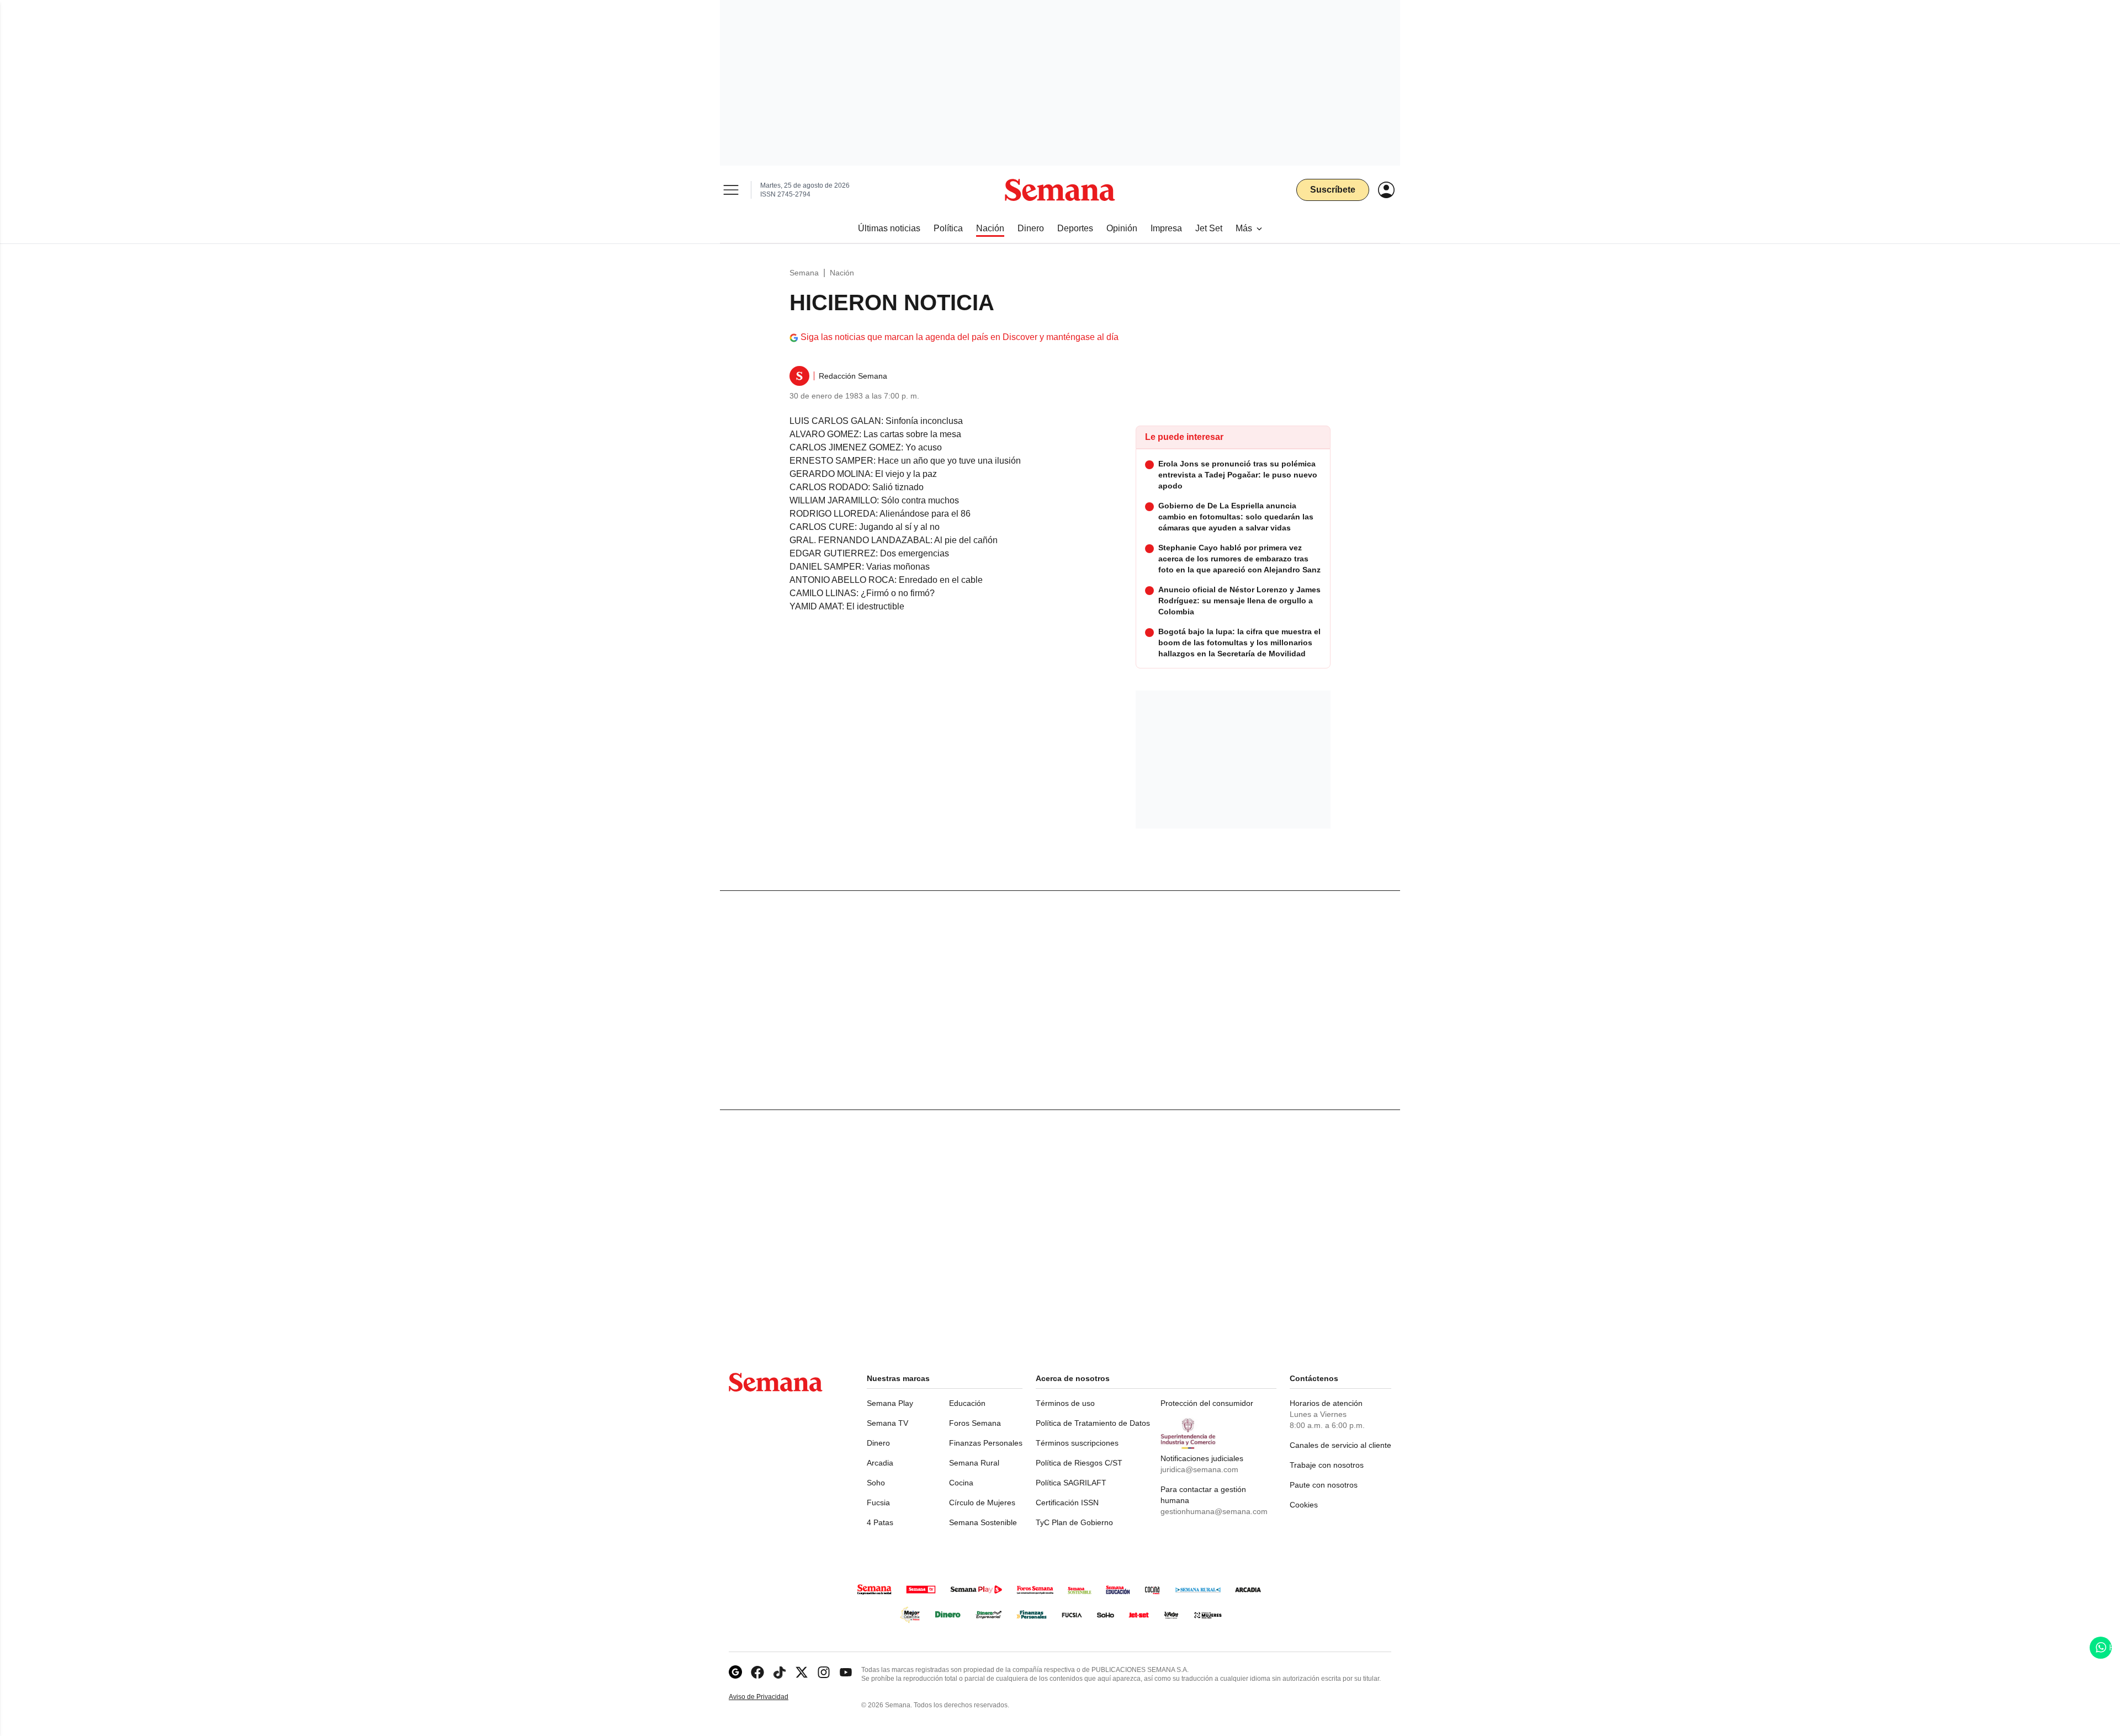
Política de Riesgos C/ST (1079, 1463)
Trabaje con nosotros (1327, 1465)
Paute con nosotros (1324, 1485)
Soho (876, 1483)
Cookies (1304, 1505)
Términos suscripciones (1077, 1443)
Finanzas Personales (986, 1443)
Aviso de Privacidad (770, 1697)
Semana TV (887, 1423)
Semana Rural (974, 1463)
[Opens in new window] (757, 1672)
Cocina (961, 1483)
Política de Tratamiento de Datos (1093, 1423)
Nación (842, 273)
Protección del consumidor (1207, 1403)
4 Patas (880, 1522)
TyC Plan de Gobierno (1074, 1522)
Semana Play (890, 1403)
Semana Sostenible (983, 1522)
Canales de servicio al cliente (1340, 1445)
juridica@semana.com (1199, 1469)
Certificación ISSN (1067, 1503)
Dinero (878, 1443)
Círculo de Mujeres (982, 1503)
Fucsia (878, 1503)
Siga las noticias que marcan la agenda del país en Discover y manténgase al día (960, 337)
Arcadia (880, 1463)
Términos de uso (1065, 1403)
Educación (967, 1403)
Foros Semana (975, 1423)
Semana (804, 273)
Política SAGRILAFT (1071, 1483)
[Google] (735, 1672)
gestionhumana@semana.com (1214, 1511)
